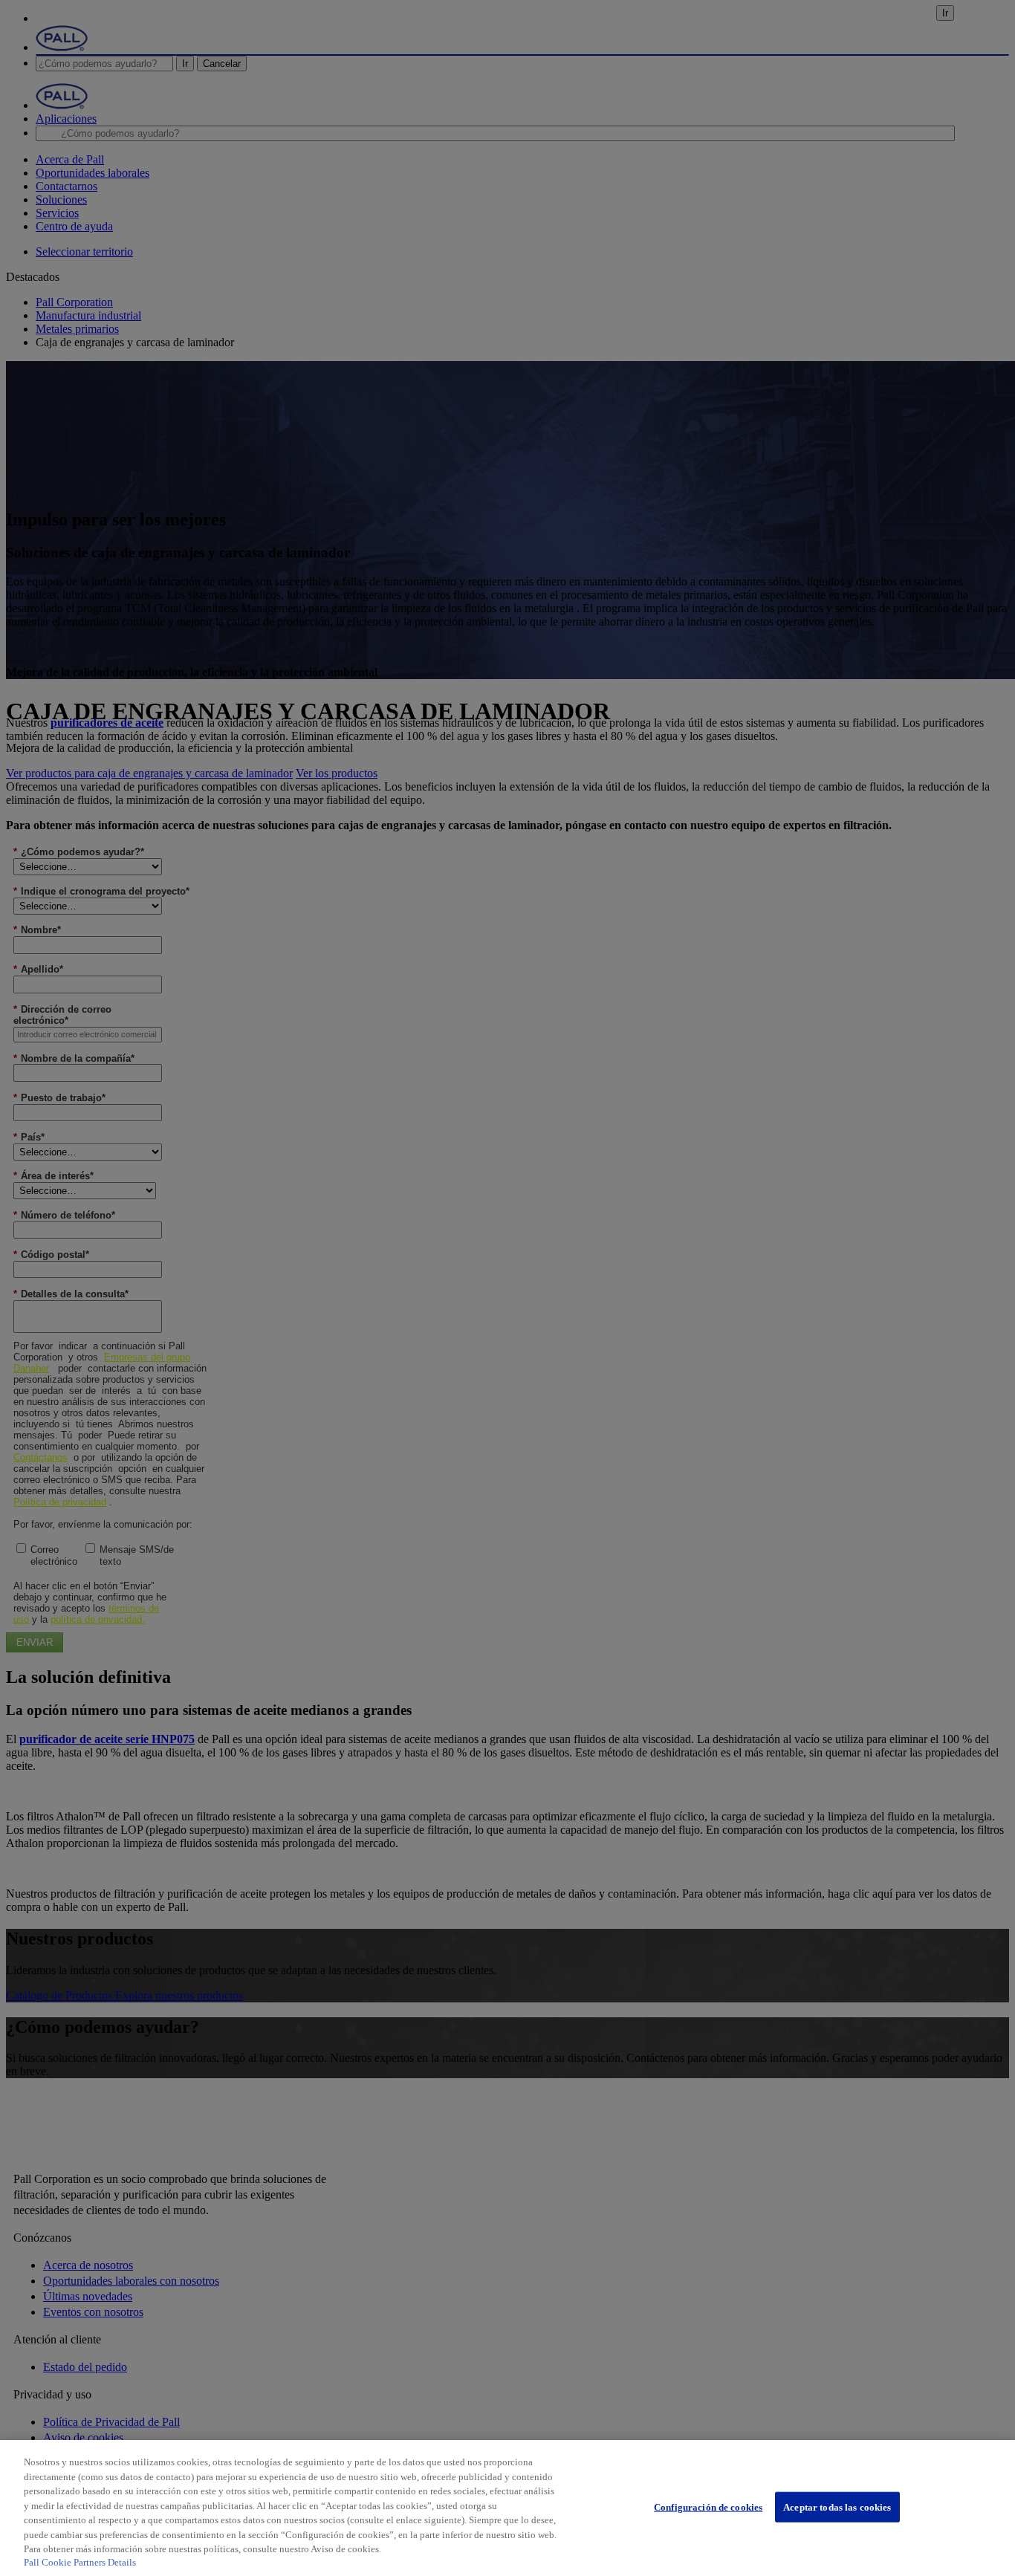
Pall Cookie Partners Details (80, 2562)
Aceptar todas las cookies (837, 2507)
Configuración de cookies (708, 2507)
